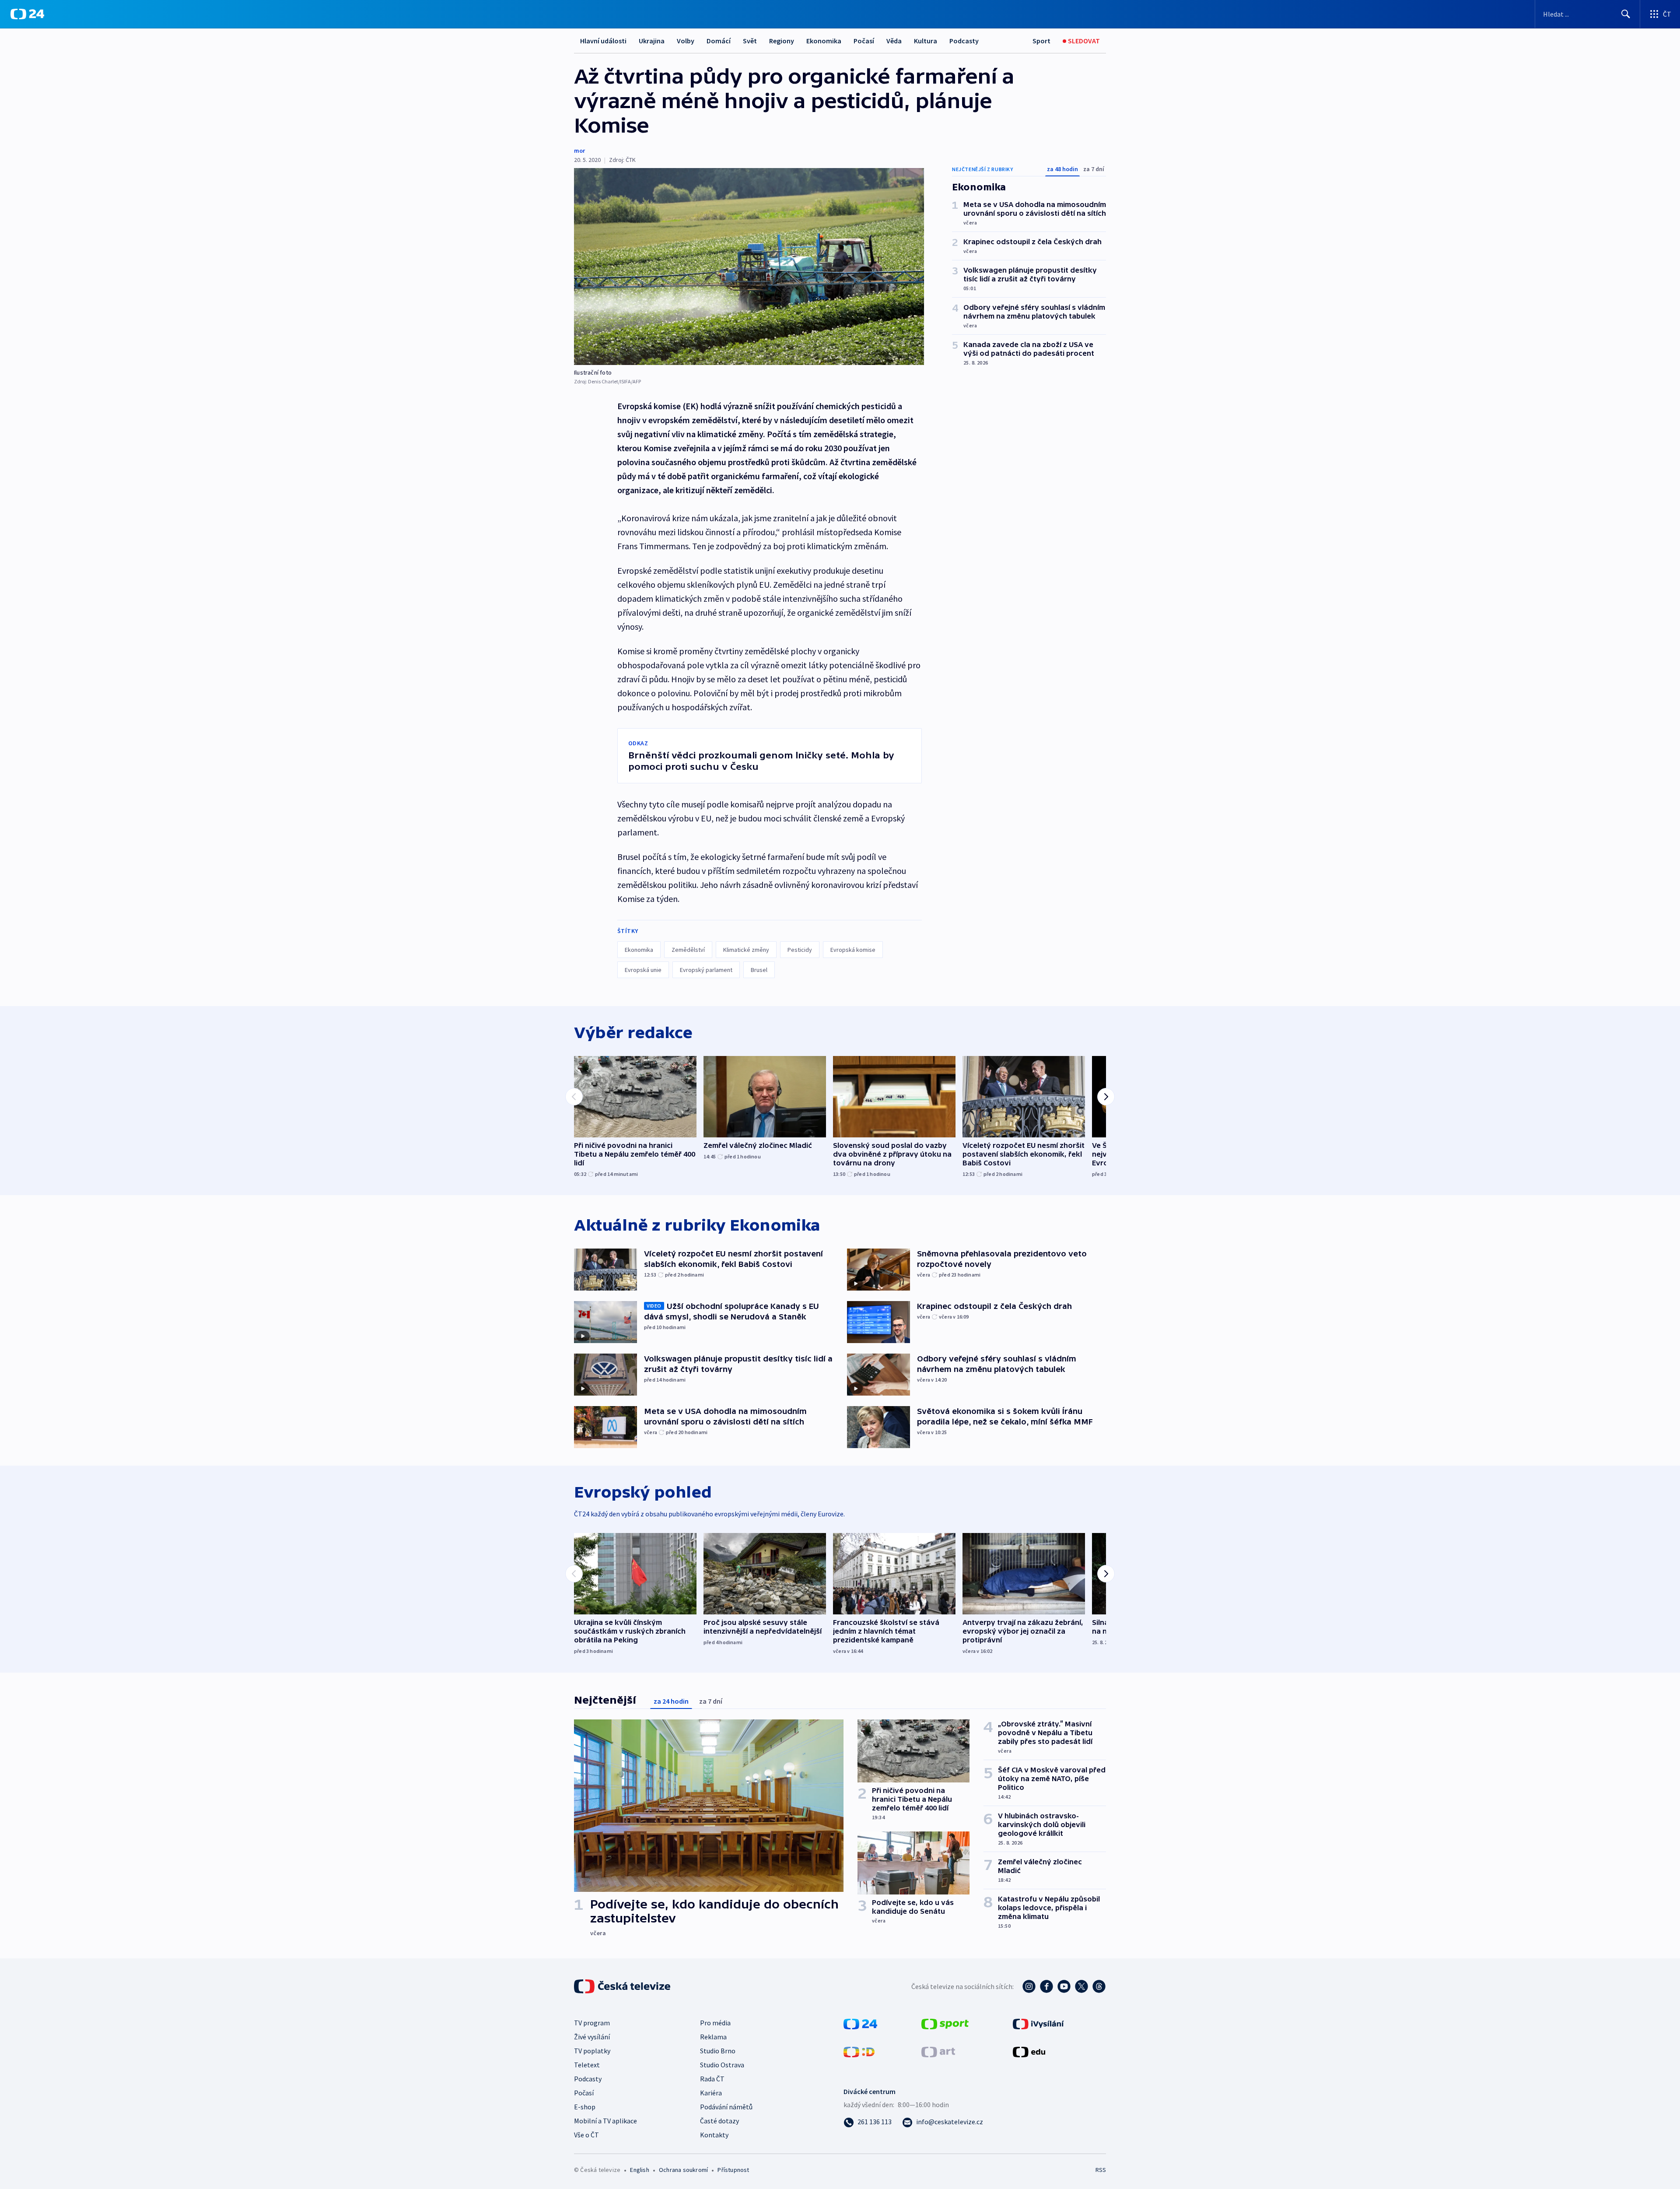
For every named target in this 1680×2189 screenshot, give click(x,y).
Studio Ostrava (722, 2065)
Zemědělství (688, 950)
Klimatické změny (746, 950)
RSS (1101, 2170)
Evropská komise (853, 950)
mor (579, 151)
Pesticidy (800, 950)
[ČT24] (27, 14)
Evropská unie (643, 970)
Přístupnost (733, 2170)
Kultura (926, 41)
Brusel (759, 970)
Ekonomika (824, 41)
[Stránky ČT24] (860, 2023)
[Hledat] (1626, 14)
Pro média (715, 2023)
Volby (686, 41)
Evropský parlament (706, 970)
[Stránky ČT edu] (1029, 2051)
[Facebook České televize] (1046, 1986)
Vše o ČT (586, 2135)
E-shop (585, 2107)
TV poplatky (592, 2051)
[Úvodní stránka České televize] (623, 1986)
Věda (894, 41)
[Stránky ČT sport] (945, 2023)
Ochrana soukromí (683, 2170)
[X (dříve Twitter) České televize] (1081, 1986)
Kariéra (711, 2093)
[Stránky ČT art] (938, 2051)
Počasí (864, 41)
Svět (750, 41)
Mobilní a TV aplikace (605, 2121)
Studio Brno (718, 2051)
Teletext (587, 2065)
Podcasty (964, 41)
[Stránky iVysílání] (1038, 2023)
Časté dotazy (719, 2121)
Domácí (719, 41)
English (639, 2170)
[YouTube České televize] (1064, 1986)
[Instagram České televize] (1029, 1986)
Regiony (782, 41)
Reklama (713, 2037)
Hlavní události (603, 41)
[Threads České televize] (1099, 1986)
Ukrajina (652, 41)
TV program (592, 2023)
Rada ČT (712, 2079)
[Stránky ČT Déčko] (859, 2051)
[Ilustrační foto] (749, 267)
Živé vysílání (592, 2037)
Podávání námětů (726, 2107)
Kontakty (714, 2135)
